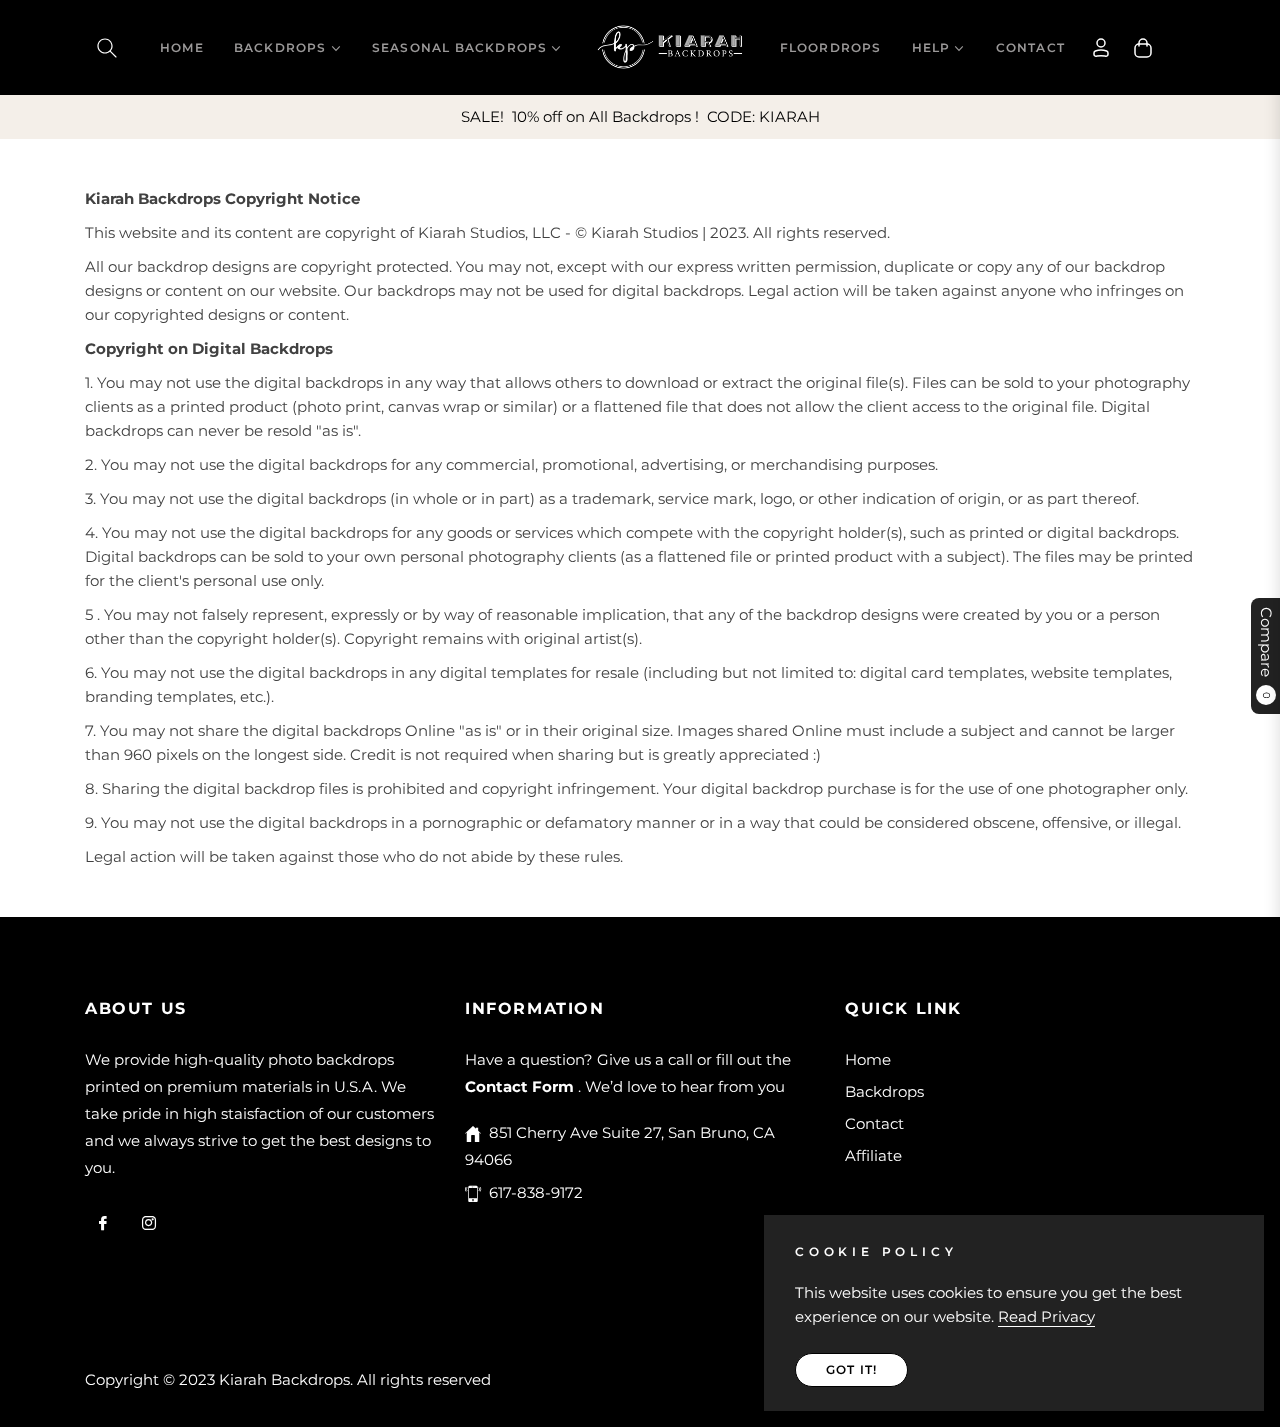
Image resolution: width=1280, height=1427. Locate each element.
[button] (107, 48)
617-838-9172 (536, 1192)
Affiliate (873, 1155)
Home (868, 1059)
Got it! (851, 1369)
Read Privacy (1046, 1316)
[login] (1101, 47)
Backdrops (884, 1091)
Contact (874, 1123)
